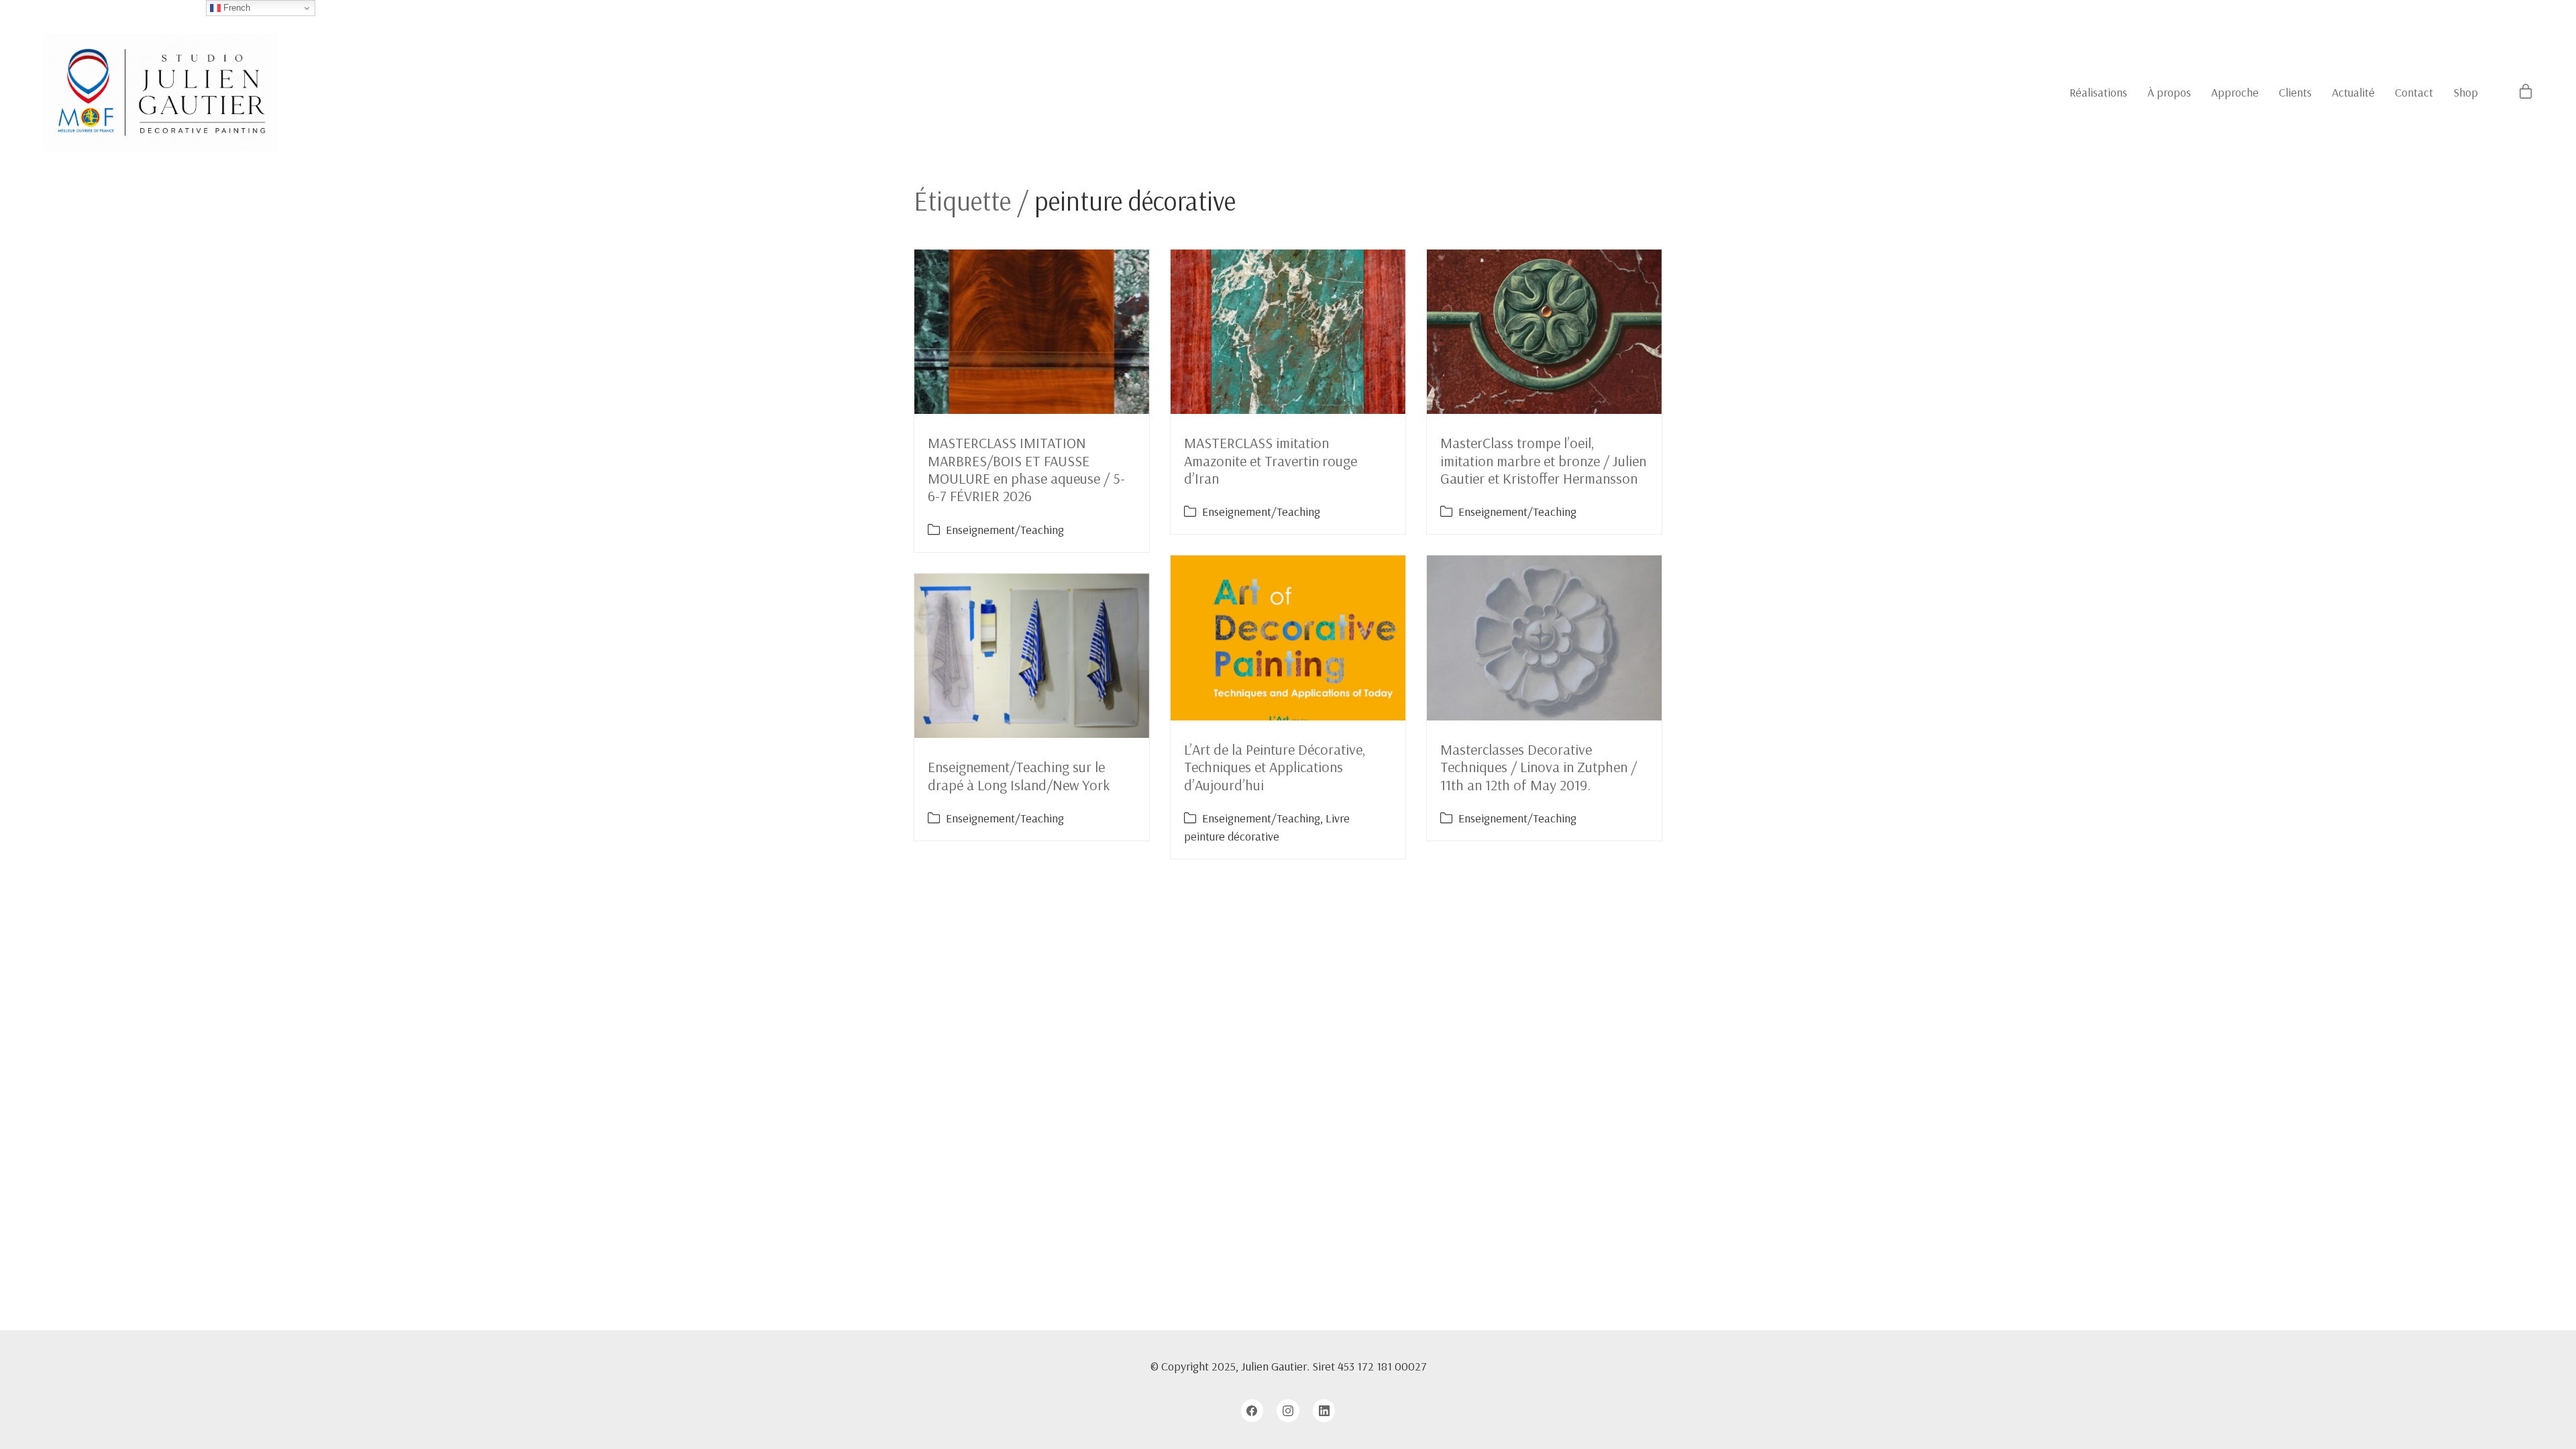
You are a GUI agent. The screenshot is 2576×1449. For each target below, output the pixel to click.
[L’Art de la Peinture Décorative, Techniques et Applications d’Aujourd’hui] (1288, 638)
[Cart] (2526, 92)
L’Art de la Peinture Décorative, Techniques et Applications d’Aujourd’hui (1275, 767)
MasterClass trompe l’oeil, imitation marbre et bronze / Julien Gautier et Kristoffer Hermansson (1543, 461)
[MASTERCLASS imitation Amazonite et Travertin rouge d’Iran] (1288, 332)
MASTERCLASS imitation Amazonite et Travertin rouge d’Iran (1271, 461)
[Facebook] (1252, 1411)
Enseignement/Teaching (1005, 530)
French (235, 8)
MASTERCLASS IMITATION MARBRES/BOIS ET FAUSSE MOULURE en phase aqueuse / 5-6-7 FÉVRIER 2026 (1026, 469)
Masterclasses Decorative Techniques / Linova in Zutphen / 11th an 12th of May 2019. (1539, 767)
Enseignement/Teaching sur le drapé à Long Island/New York (1019, 775)
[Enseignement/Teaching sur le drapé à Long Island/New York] (1032, 656)
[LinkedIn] (1324, 1411)
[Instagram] (1288, 1411)
